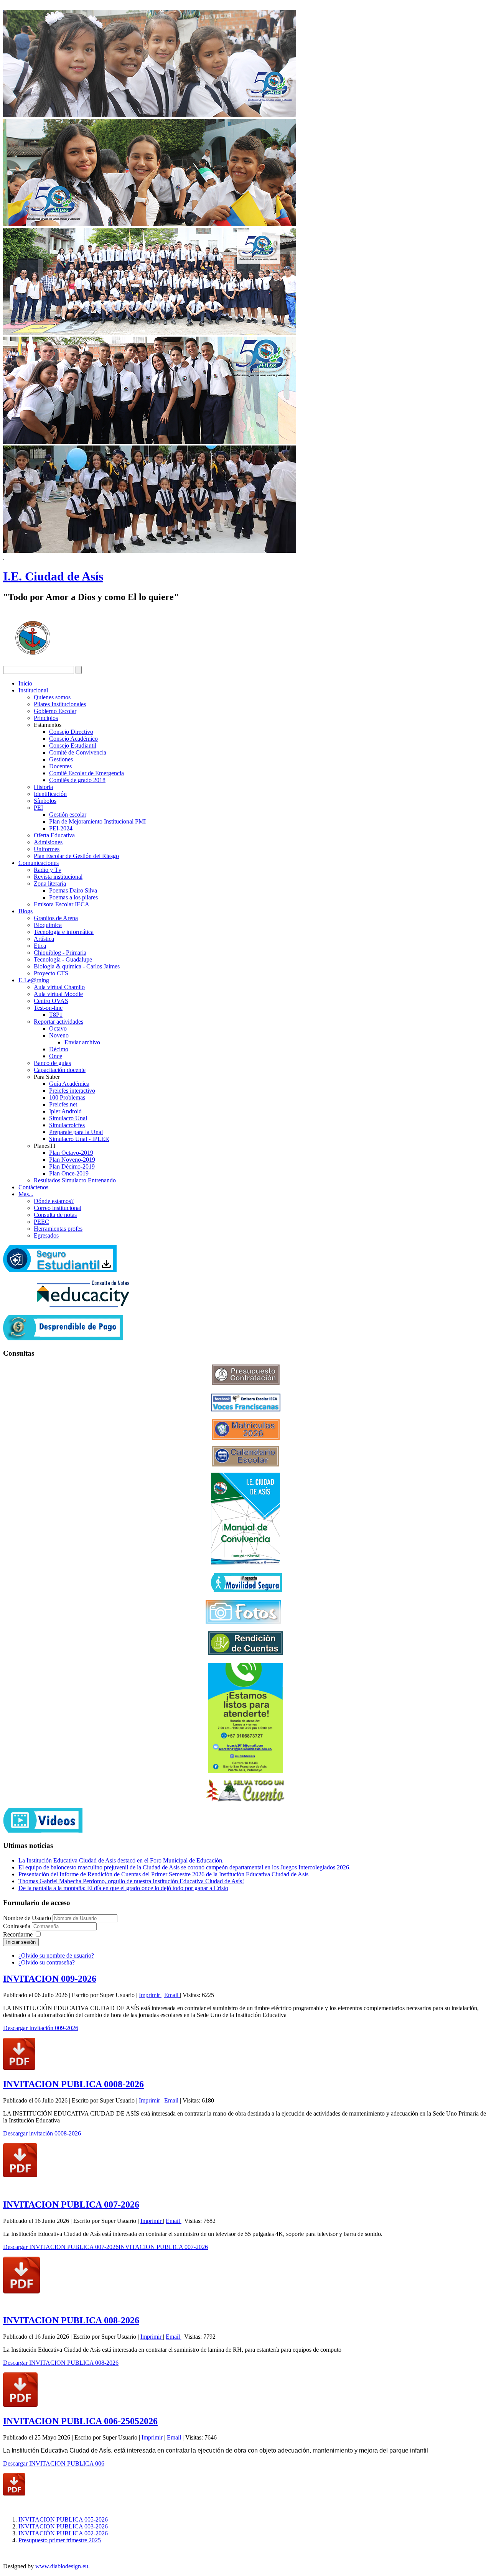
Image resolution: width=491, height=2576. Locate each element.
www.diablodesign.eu (62, 2566)
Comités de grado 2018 (77, 780)
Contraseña (17, 1926)
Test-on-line (48, 1008)
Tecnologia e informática (64, 932)
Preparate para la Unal (76, 1132)
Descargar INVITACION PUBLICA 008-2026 (61, 2363)
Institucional (33, 690)
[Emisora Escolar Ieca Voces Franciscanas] (246, 1410)
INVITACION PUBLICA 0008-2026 (73, 2084)
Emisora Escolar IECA (62, 904)
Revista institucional (58, 877)
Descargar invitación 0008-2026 (42, 2133)
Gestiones (61, 759)
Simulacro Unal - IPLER (79, 1139)
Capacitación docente (60, 1070)
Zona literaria (50, 884)
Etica (40, 946)
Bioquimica (48, 925)
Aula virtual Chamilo (59, 987)
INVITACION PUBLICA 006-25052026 (80, 2421)
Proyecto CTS (51, 973)
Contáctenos (33, 1187)
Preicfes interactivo (72, 1091)
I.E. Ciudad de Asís (53, 576)
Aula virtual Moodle (58, 994)
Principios (46, 718)
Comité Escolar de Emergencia (87, 773)
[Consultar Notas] (83, 1305)
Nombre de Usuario (27, 1918)
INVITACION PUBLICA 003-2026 (63, 2526)
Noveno (59, 1035)
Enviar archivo (82, 1042)
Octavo (58, 1028)
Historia (43, 787)
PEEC (41, 1222)
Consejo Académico (73, 739)
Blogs (26, 911)
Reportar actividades (58, 1022)
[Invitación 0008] (20, 2175)
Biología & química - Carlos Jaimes (77, 966)
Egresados (46, 1235)
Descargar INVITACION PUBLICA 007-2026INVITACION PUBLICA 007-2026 (105, 2247)
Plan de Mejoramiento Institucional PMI (97, 821)
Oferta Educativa (54, 835)
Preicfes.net (63, 1104)
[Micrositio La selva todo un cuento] (245, 1790)
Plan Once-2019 (69, 1173)
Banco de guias (52, 1063)
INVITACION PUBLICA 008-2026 (71, 2320)
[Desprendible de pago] (63, 1338)
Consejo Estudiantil (73, 746)
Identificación (50, 794)
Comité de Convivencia (78, 752)
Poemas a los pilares (73, 897)
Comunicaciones (39, 863)
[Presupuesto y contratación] (246, 1383)
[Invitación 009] (19, 2068)
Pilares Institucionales (60, 704)
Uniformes (47, 849)
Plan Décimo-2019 (72, 1166)
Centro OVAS (51, 1001)
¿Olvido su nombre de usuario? (56, 1955)
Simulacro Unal (68, 1118)
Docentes (60, 766)
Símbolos (45, 801)
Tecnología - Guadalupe (63, 959)
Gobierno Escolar (55, 711)
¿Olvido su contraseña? (47, 1962)
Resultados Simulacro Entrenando (75, 1180)
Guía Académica (69, 1084)
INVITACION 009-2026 (50, 1979)
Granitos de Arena (56, 918)
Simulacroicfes (67, 1125)
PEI (38, 808)
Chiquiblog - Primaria (60, 953)
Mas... (26, 1194)
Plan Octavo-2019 (71, 1153)
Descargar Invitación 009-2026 (41, 2028)
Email (172, 1995)
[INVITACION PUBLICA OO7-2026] (21, 2291)
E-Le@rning (34, 980)
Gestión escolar (68, 815)
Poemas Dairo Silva (73, 890)
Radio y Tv (48, 870)
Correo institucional (58, 1208)
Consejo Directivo (71, 732)
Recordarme (18, 1934)
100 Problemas (67, 1097)
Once (56, 1056)
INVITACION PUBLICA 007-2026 (71, 2204)
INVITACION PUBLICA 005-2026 (63, 2519)
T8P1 (56, 1015)
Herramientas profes (58, 1229)
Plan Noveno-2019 (72, 1160)
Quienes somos (52, 697)
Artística (44, 939)
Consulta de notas (55, 1215)
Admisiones (48, 842)
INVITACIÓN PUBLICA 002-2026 (63, 2533)
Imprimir (150, 1995)
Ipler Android (65, 1111)
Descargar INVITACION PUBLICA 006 (54, 2463)
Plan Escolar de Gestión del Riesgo (76, 856)
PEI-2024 (61, 828)
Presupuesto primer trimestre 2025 (60, 2540)
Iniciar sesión (21, 1942)
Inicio (25, 683)
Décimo (59, 1049)
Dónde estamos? (54, 1201)
